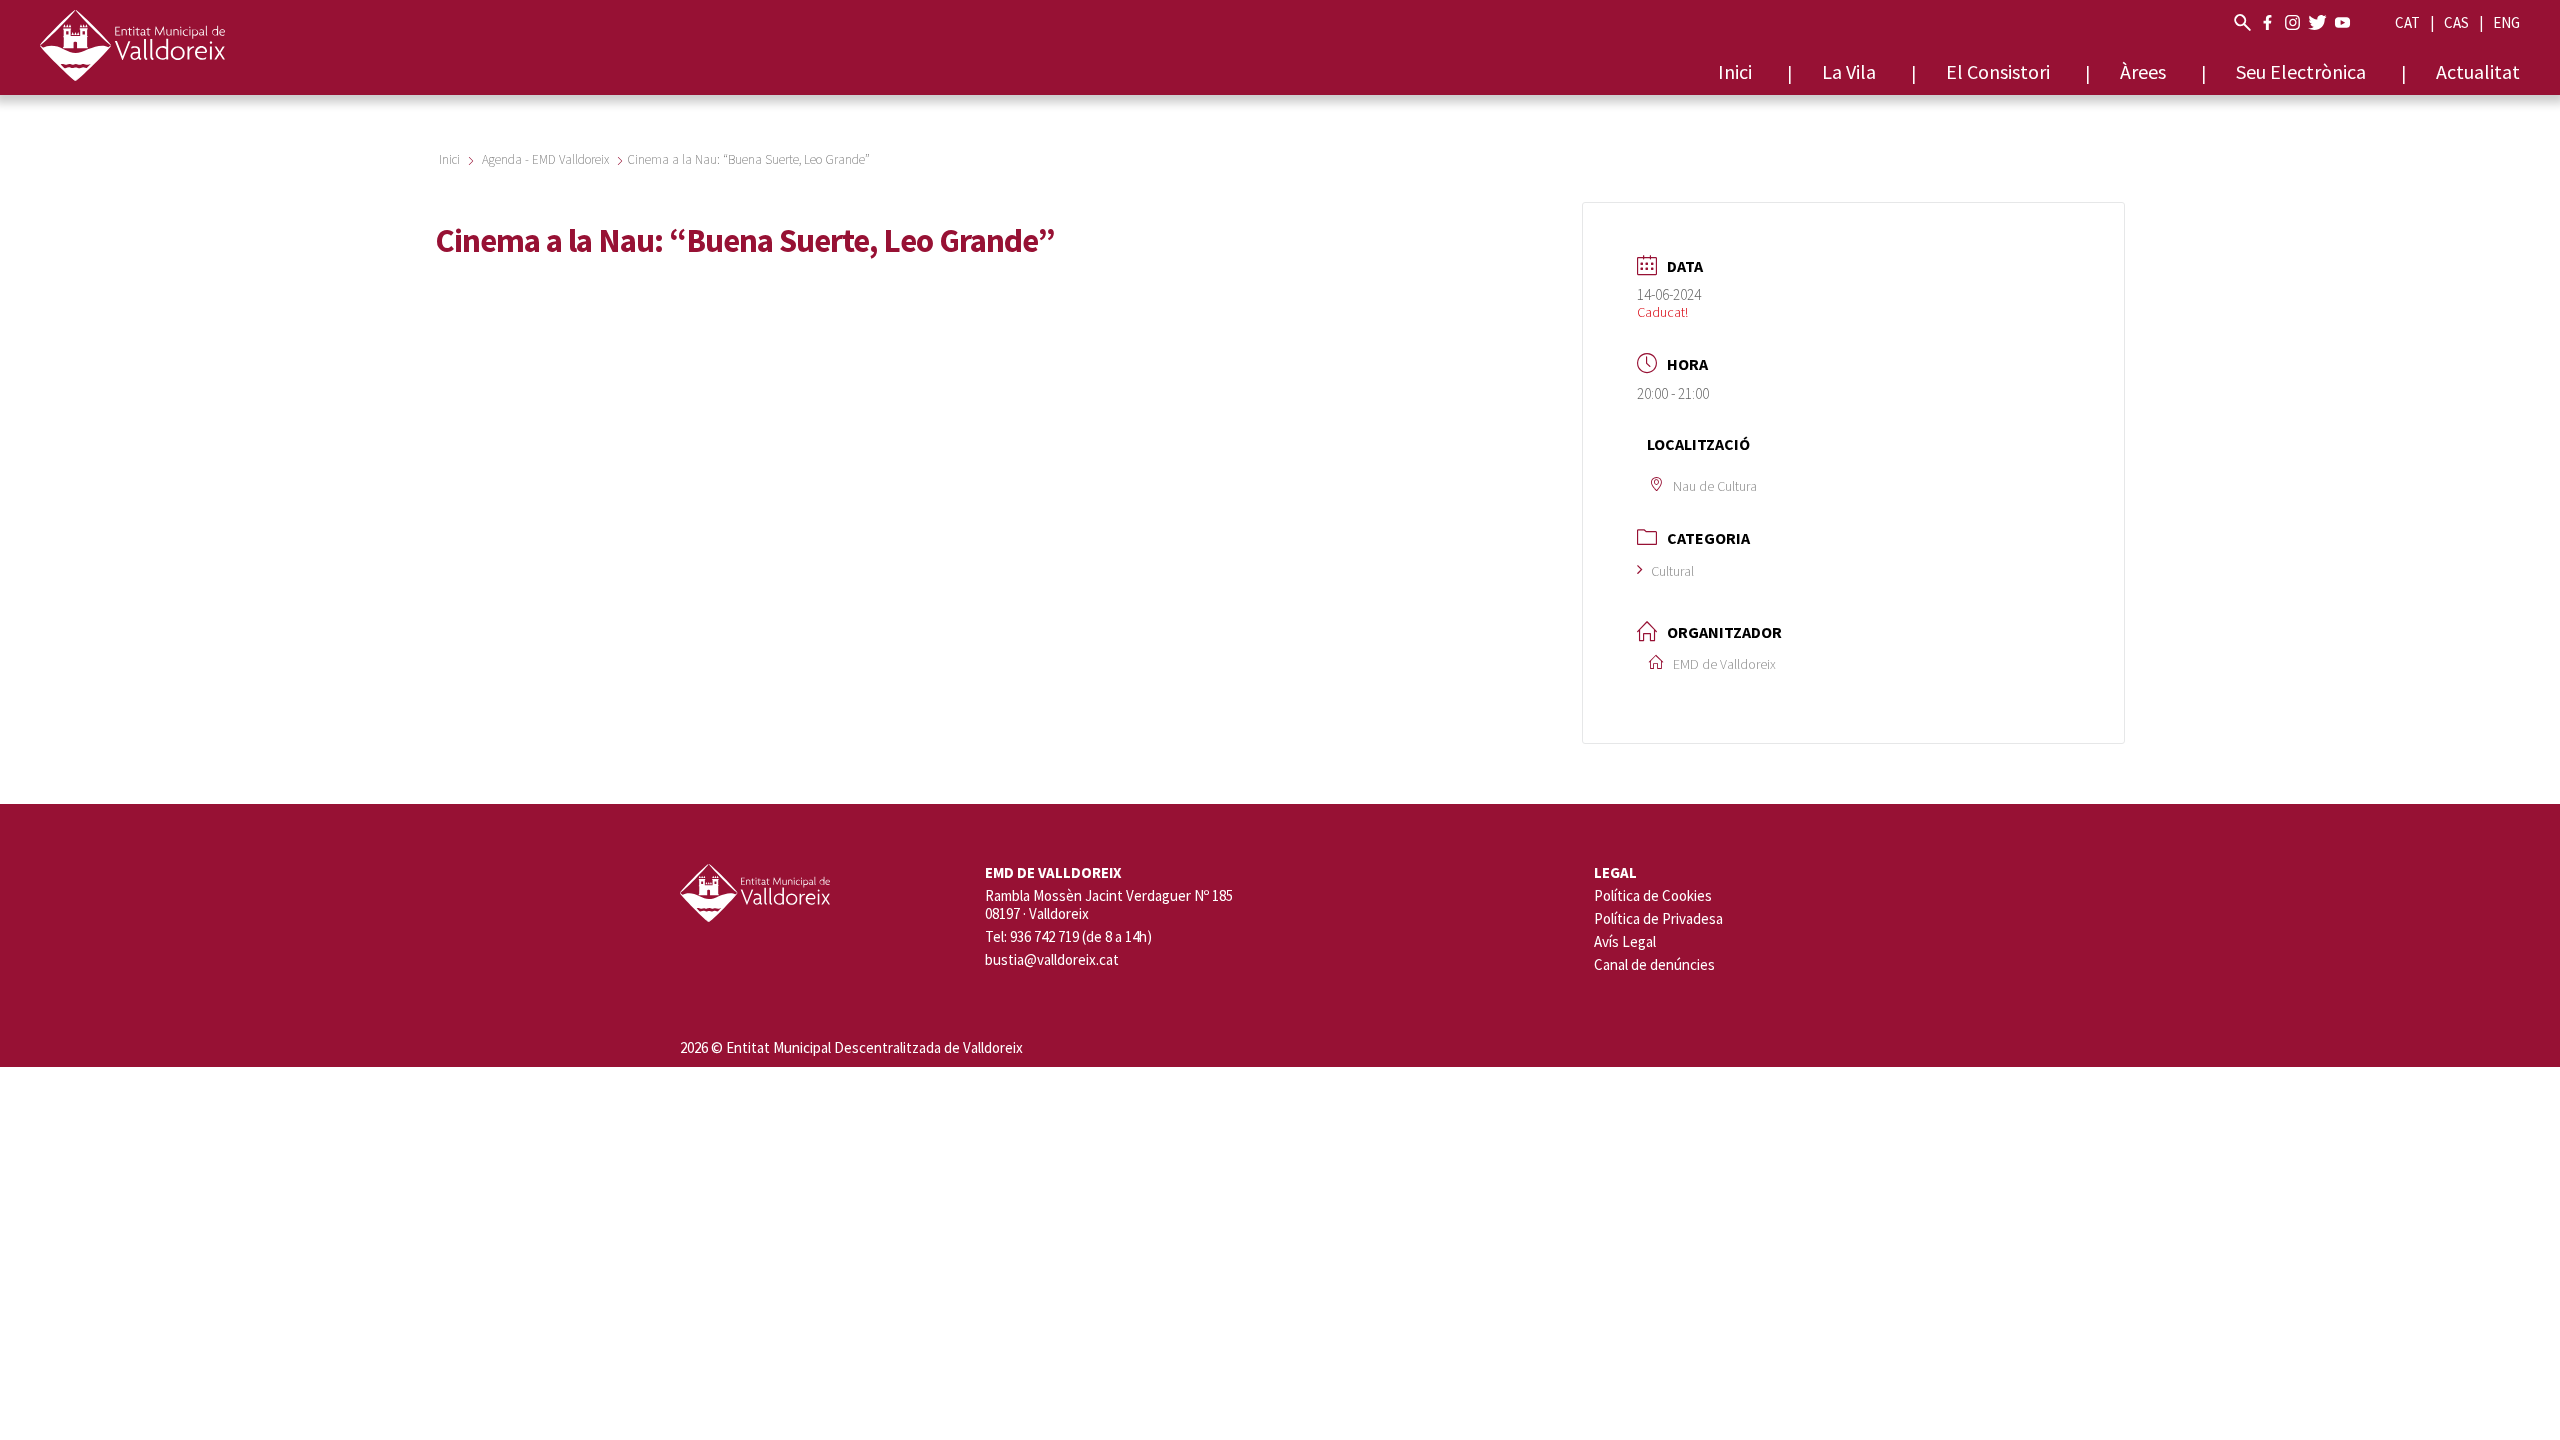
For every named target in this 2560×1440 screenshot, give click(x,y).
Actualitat (2478, 71)
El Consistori (1998, 71)
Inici (1735, 71)
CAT (2407, 22)
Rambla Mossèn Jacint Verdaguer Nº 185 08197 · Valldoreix (1109, 905)
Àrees (2143, 71)
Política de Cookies (1653, 895)
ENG (2506, 22)
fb (2267, 22)
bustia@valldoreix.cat (1052, 960)
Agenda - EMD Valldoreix (545, 159)
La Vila (1849, 71)
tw (2317, 22)
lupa (2242, 22)
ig (2292, 22)
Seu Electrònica (2301, 71)
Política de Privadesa (1658, 918)
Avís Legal (1625, 941)
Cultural (1672, 571)
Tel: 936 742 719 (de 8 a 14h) (1068, 937)
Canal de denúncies (1654, 964)
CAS (2456, 22)
